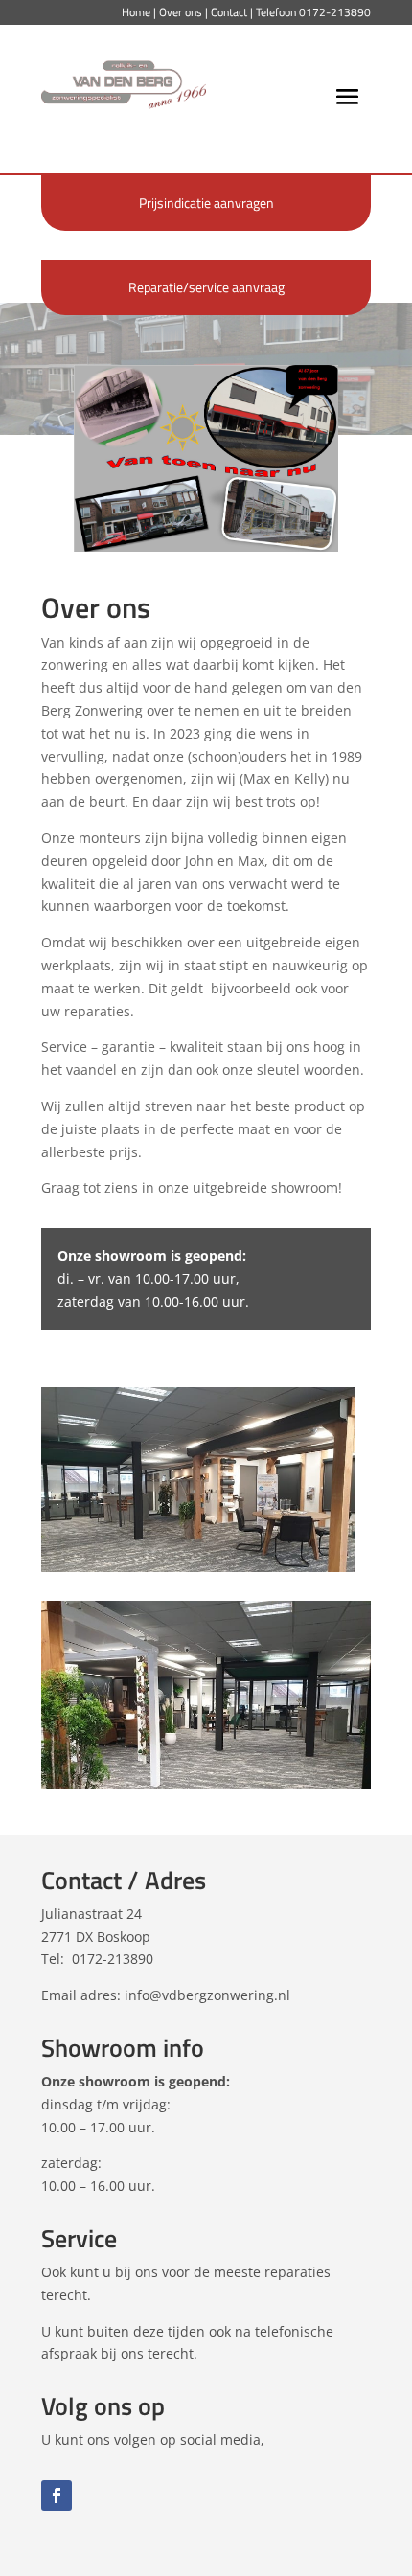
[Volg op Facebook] (57, 2496)
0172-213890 (335, 12)
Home (136, 12)
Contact (229, 12)
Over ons (181, 12)
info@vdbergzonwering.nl (207, 1995)
